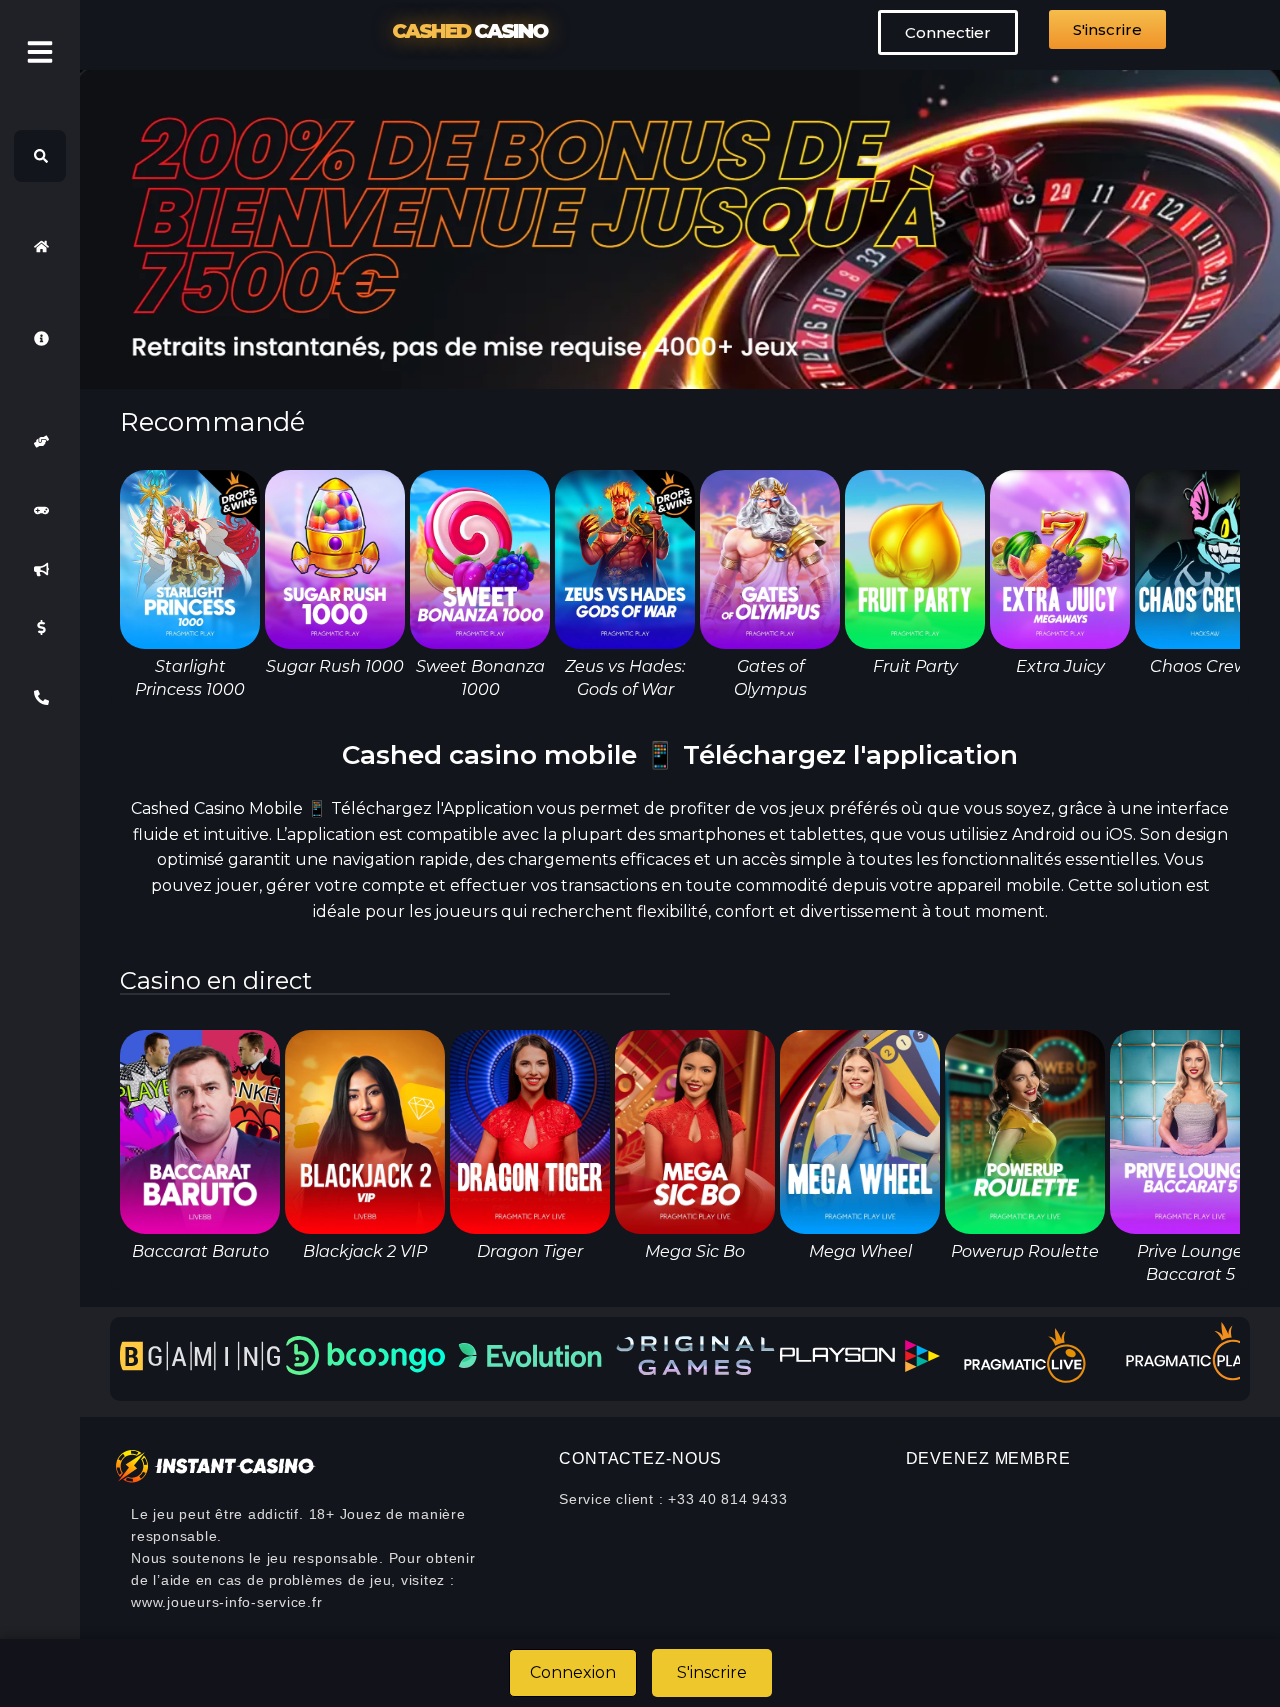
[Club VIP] (40, 441)
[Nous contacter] (40, 697)
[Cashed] (40, 246)
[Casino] (40, 511)
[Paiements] (40, 628)
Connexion (573, 1672)
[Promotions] (40, 569)
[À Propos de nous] (40, 338)
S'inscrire (712, 1672)
